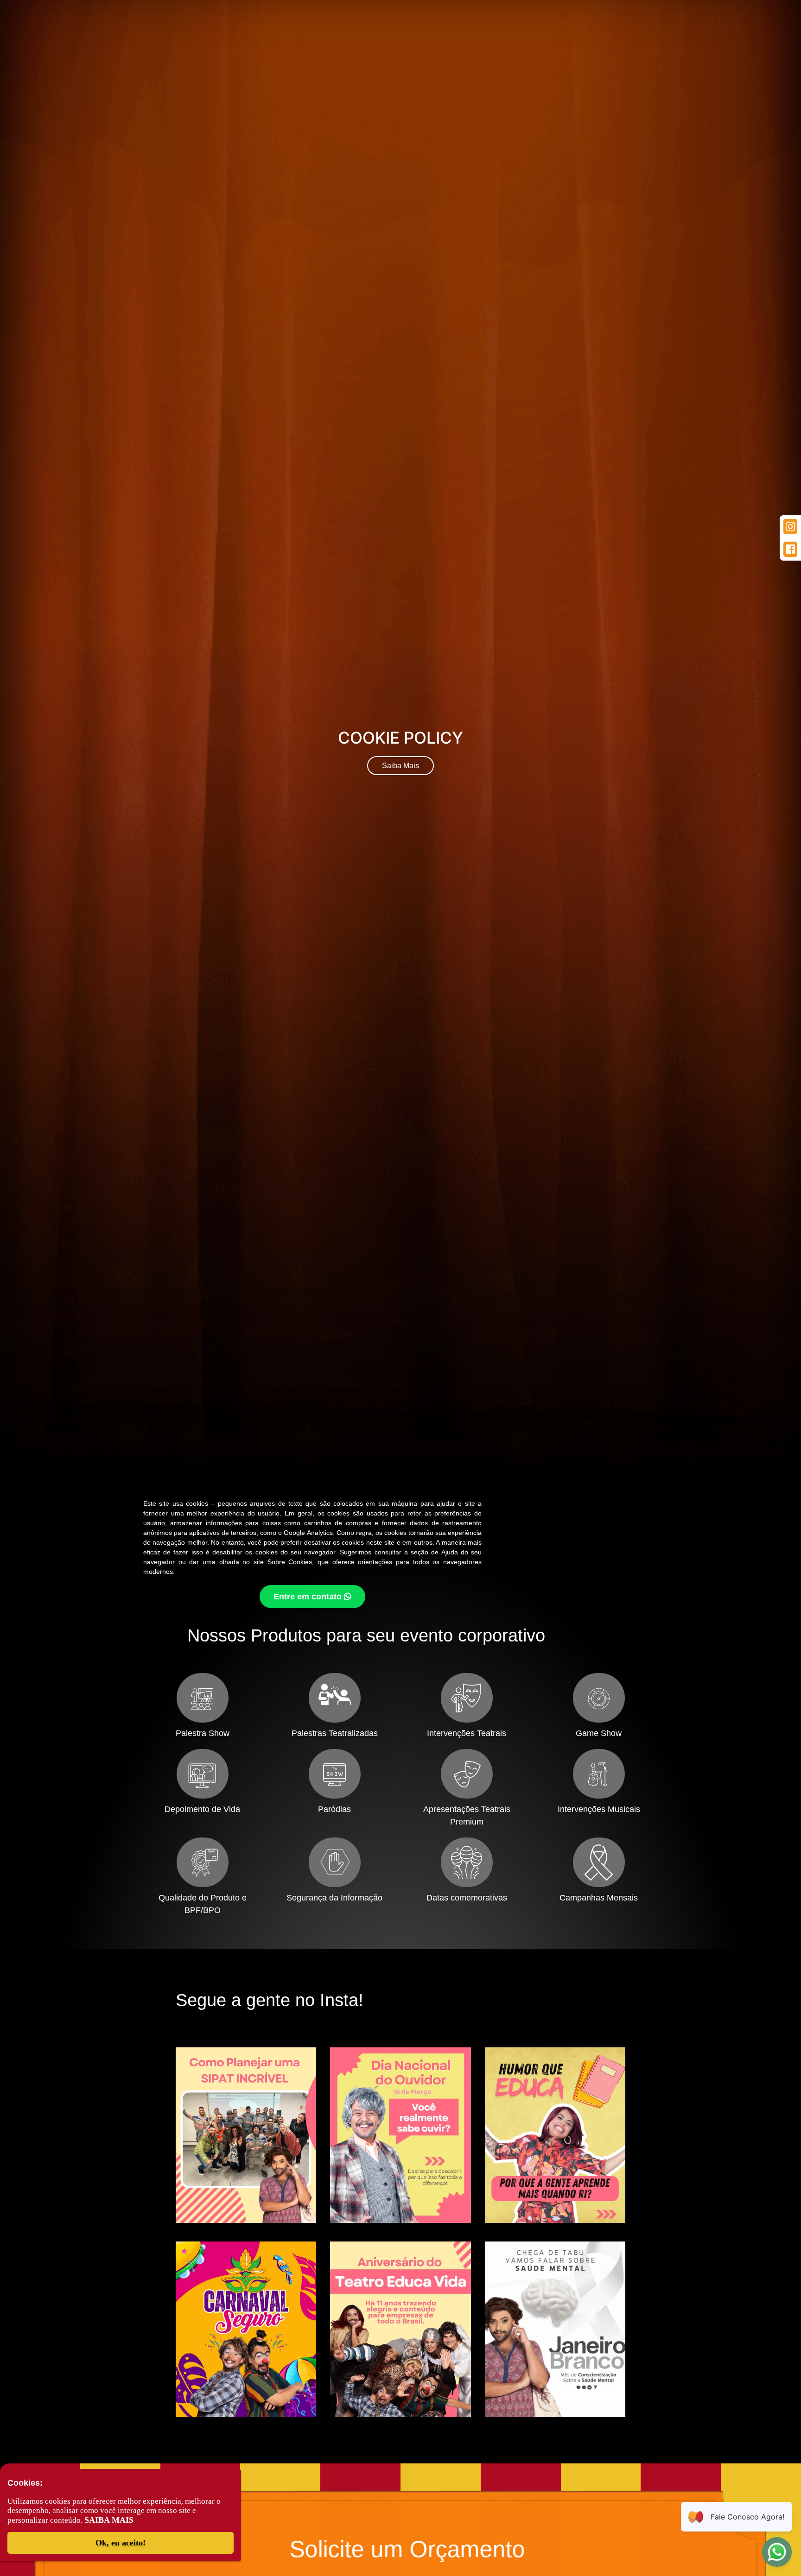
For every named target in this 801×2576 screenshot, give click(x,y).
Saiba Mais (400, 766)
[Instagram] (790, 527)
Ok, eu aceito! (121, 2543)
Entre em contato (309, 1597)
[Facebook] (790, 549)
